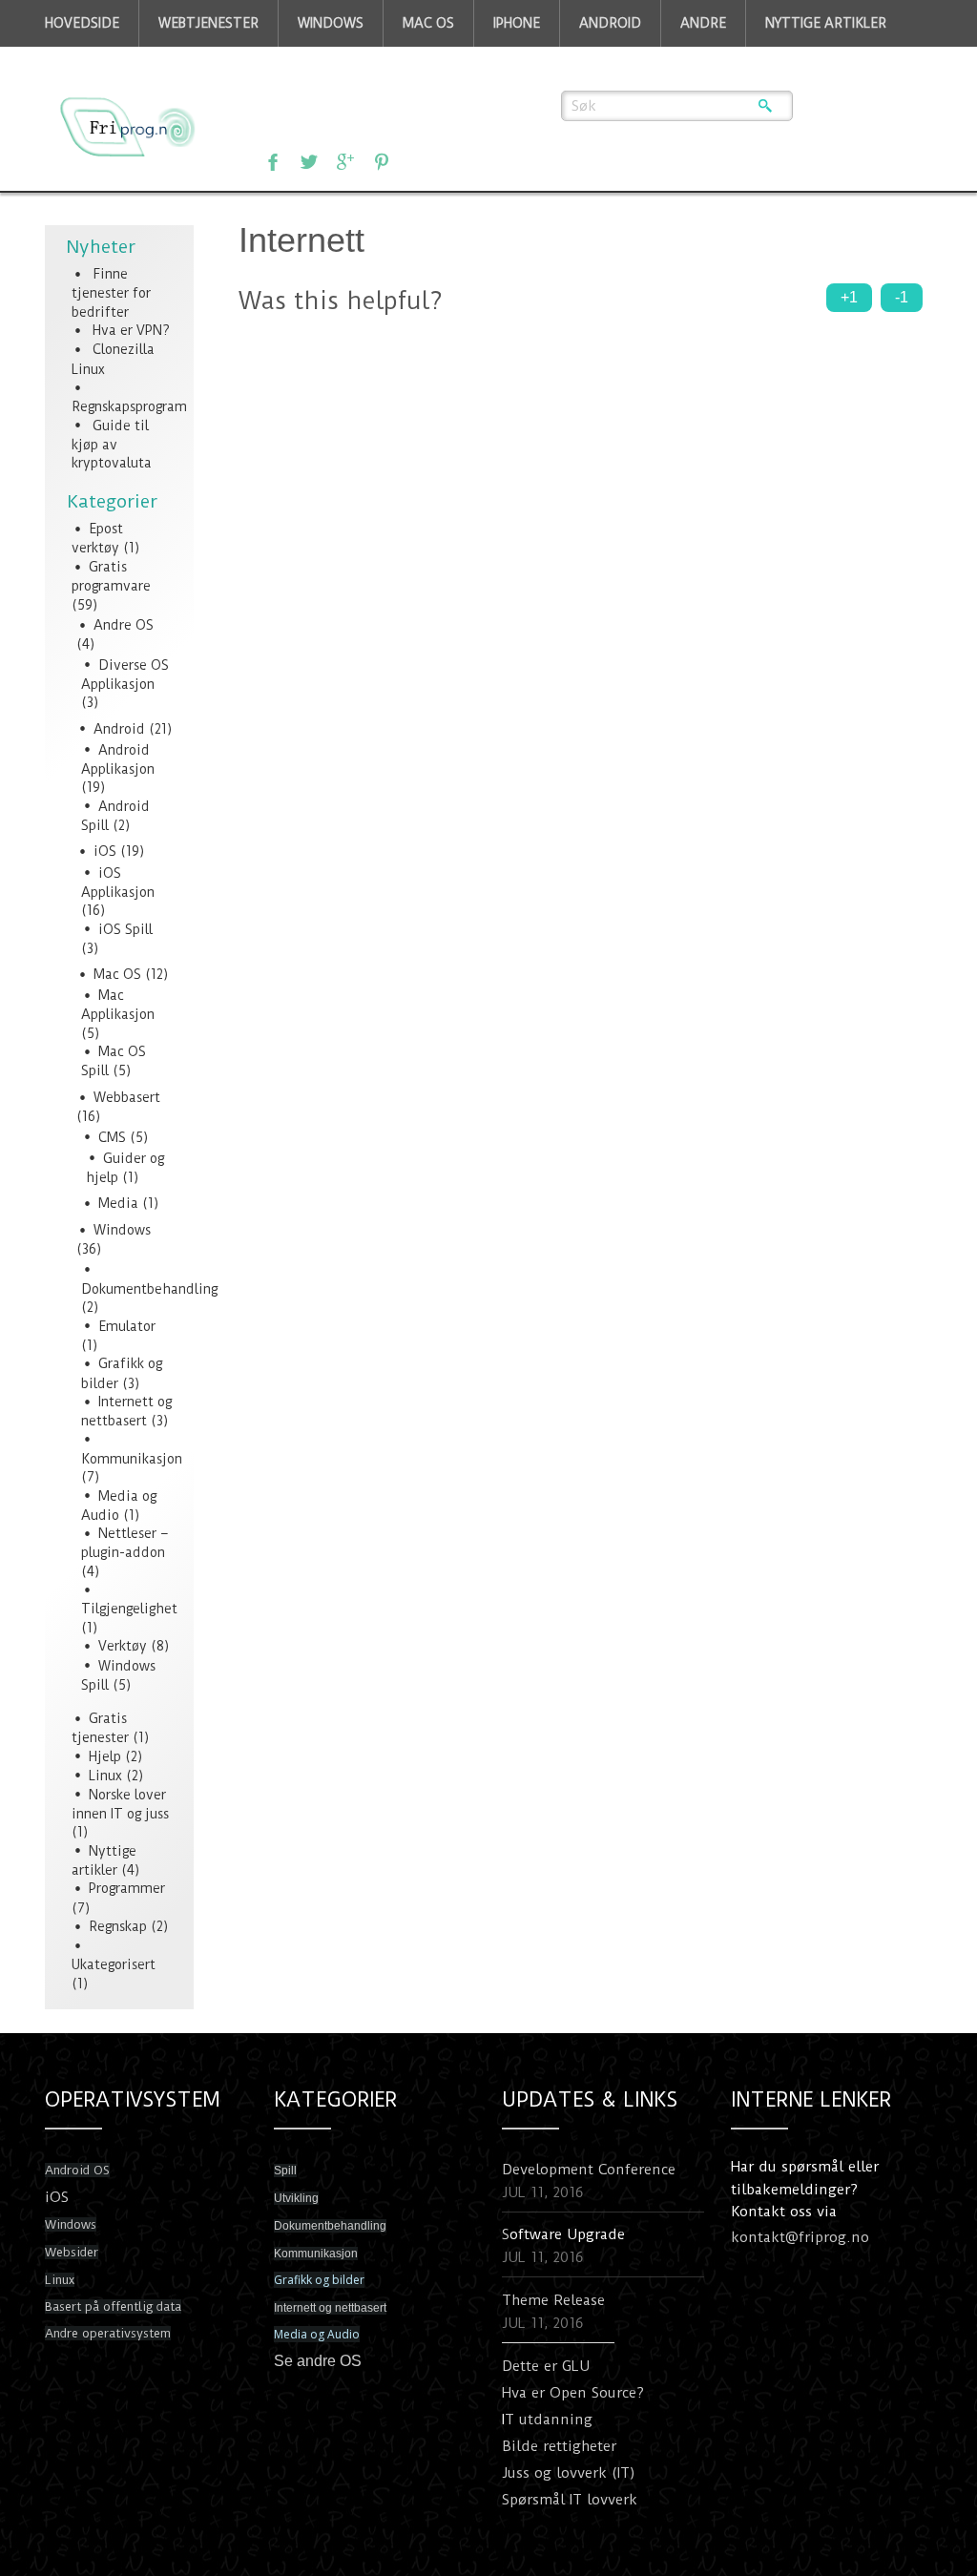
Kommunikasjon (132, 1459)
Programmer (127, 1888)
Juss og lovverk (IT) (569, 2473)
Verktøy (123, 1646)
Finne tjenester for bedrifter (111, 293)
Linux (105, 1776)
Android (119, 729)
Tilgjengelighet (129, 1609)
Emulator (127, 1326)
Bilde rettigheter (559, 2446)
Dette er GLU (546, 2366)
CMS (112, 1137)
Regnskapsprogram (129, 406)
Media (118, 1203)
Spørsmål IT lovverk (570, 2500)
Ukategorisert (114, 1964)
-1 (902, 297)
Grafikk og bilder (319, 2280)
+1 (849, 297)
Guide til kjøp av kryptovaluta (112, 445)
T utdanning (549, 2420)
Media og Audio (317, 2334)
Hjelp (105, 1756)
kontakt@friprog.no (800, 2237)
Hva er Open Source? (573, 2393)
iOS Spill (125, 929)
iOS (105, 851)
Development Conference (589, 2170)
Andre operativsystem (108, 2333)
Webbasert (127, 1097)
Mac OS (117, 974)
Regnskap (118, 1926)
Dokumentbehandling (149, 1289)
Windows (122, 1230)
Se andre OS (318, 2361)
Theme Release (553, 2300)
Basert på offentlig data (113, 2306)
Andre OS (124, 625)
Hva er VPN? (131, 330)
